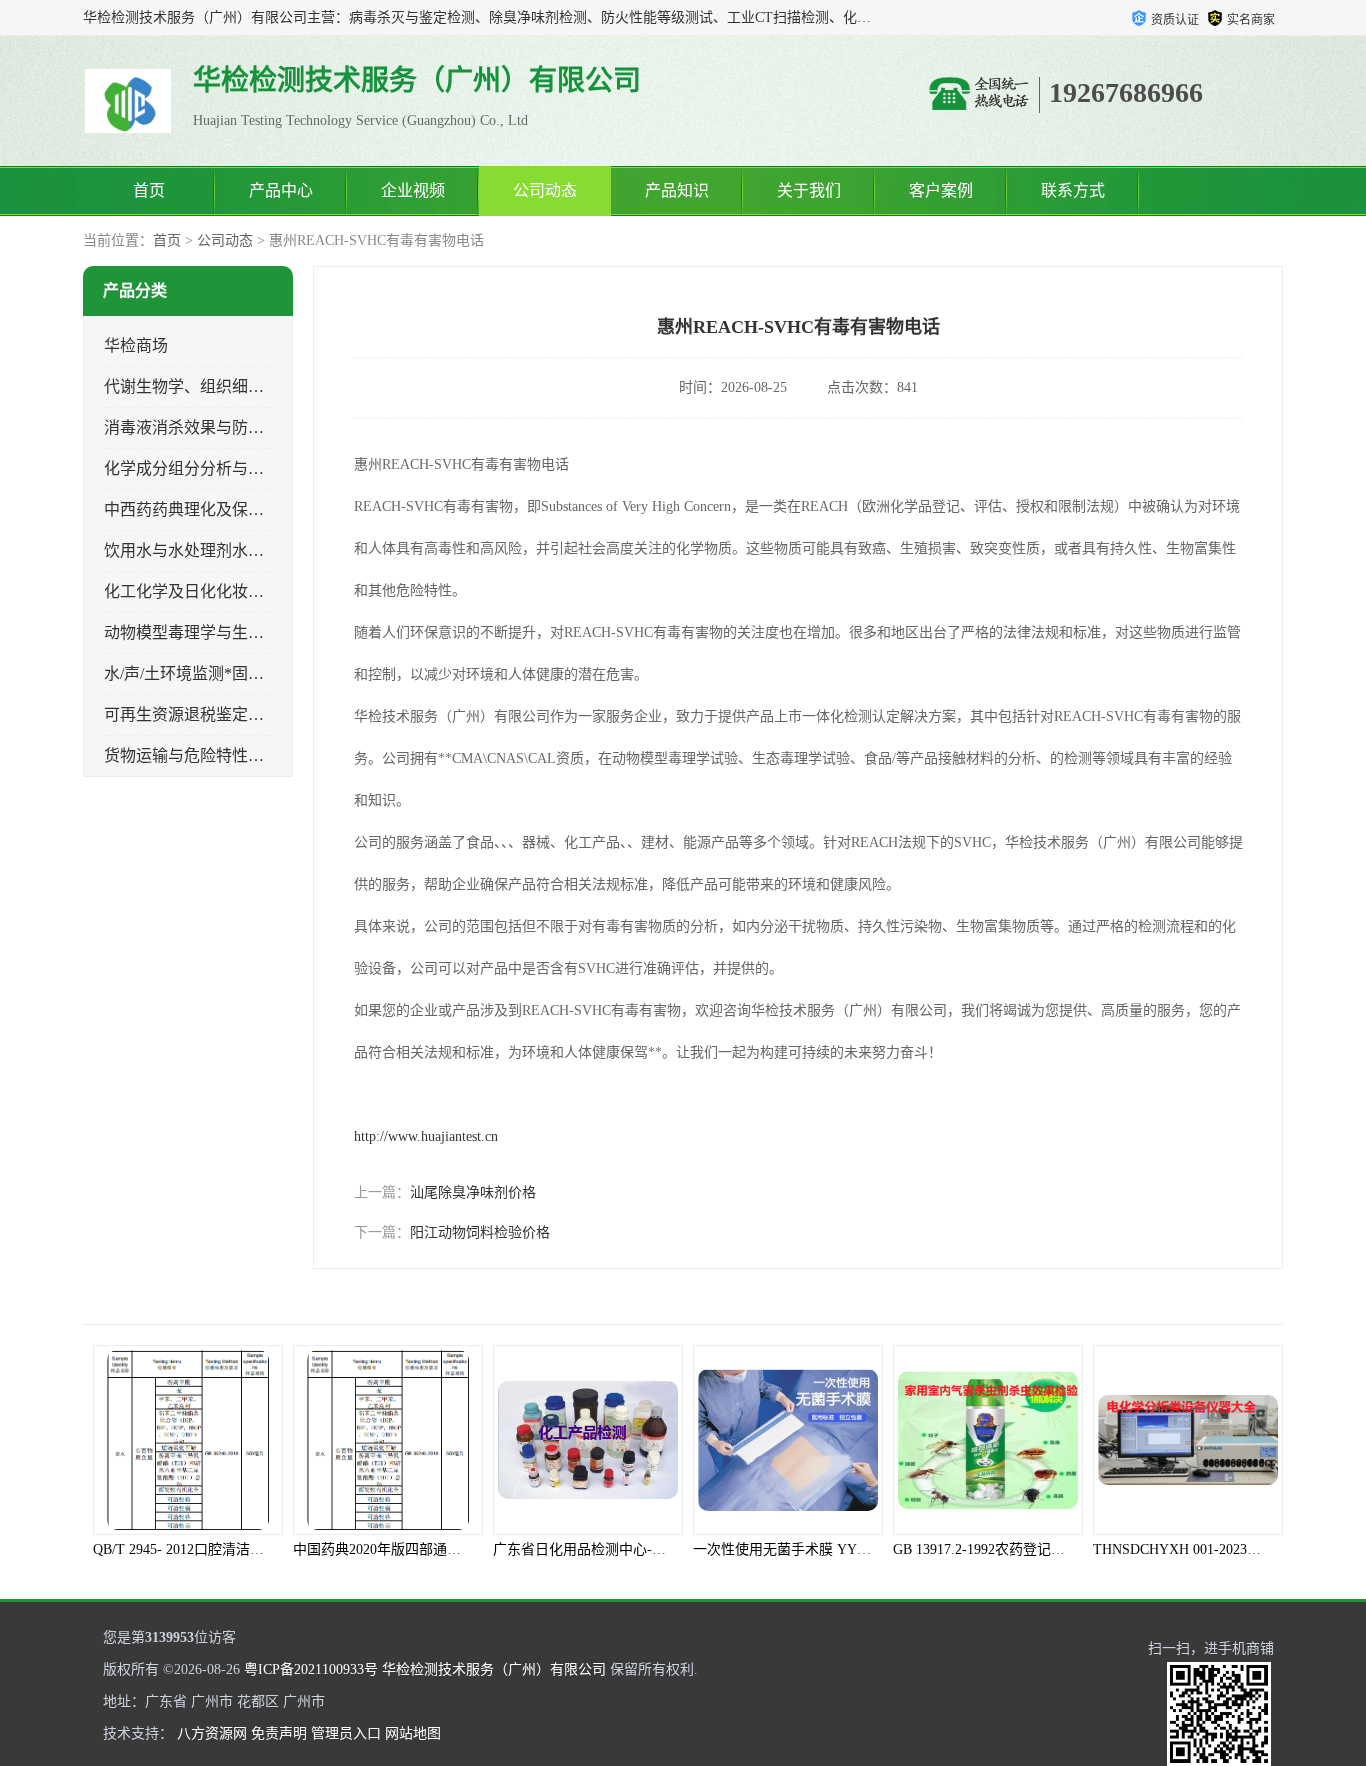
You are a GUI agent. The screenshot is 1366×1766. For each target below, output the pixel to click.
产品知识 (677, 190)
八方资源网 (212, 1733)
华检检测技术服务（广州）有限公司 (494, 1669)
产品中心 (281, 190)
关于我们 (809, 190)
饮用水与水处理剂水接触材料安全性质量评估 (264, 550)
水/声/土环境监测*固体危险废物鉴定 (232, 673)
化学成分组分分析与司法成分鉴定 (224, 468)
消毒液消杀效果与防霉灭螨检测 (216, 427)
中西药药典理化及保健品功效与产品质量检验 (264, 509)
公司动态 (545, 190)
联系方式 (1073, 190)
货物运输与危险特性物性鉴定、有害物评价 (256, 755)
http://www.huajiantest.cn (426, 1136)
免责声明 (279, 1733)
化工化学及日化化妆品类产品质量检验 (240, 591)
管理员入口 (346, 1733)
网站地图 (413, 1733)
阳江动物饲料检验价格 (480, 1232)
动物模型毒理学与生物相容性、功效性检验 (256, 632)
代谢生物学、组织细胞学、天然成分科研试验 (264, 386)
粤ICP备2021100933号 (311, 1669)
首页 (149, 190)
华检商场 (136, 345)
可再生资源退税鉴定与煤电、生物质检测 (248, 714)
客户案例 (941, 190)
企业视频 (413, 190)
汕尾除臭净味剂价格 (473, 1192)
